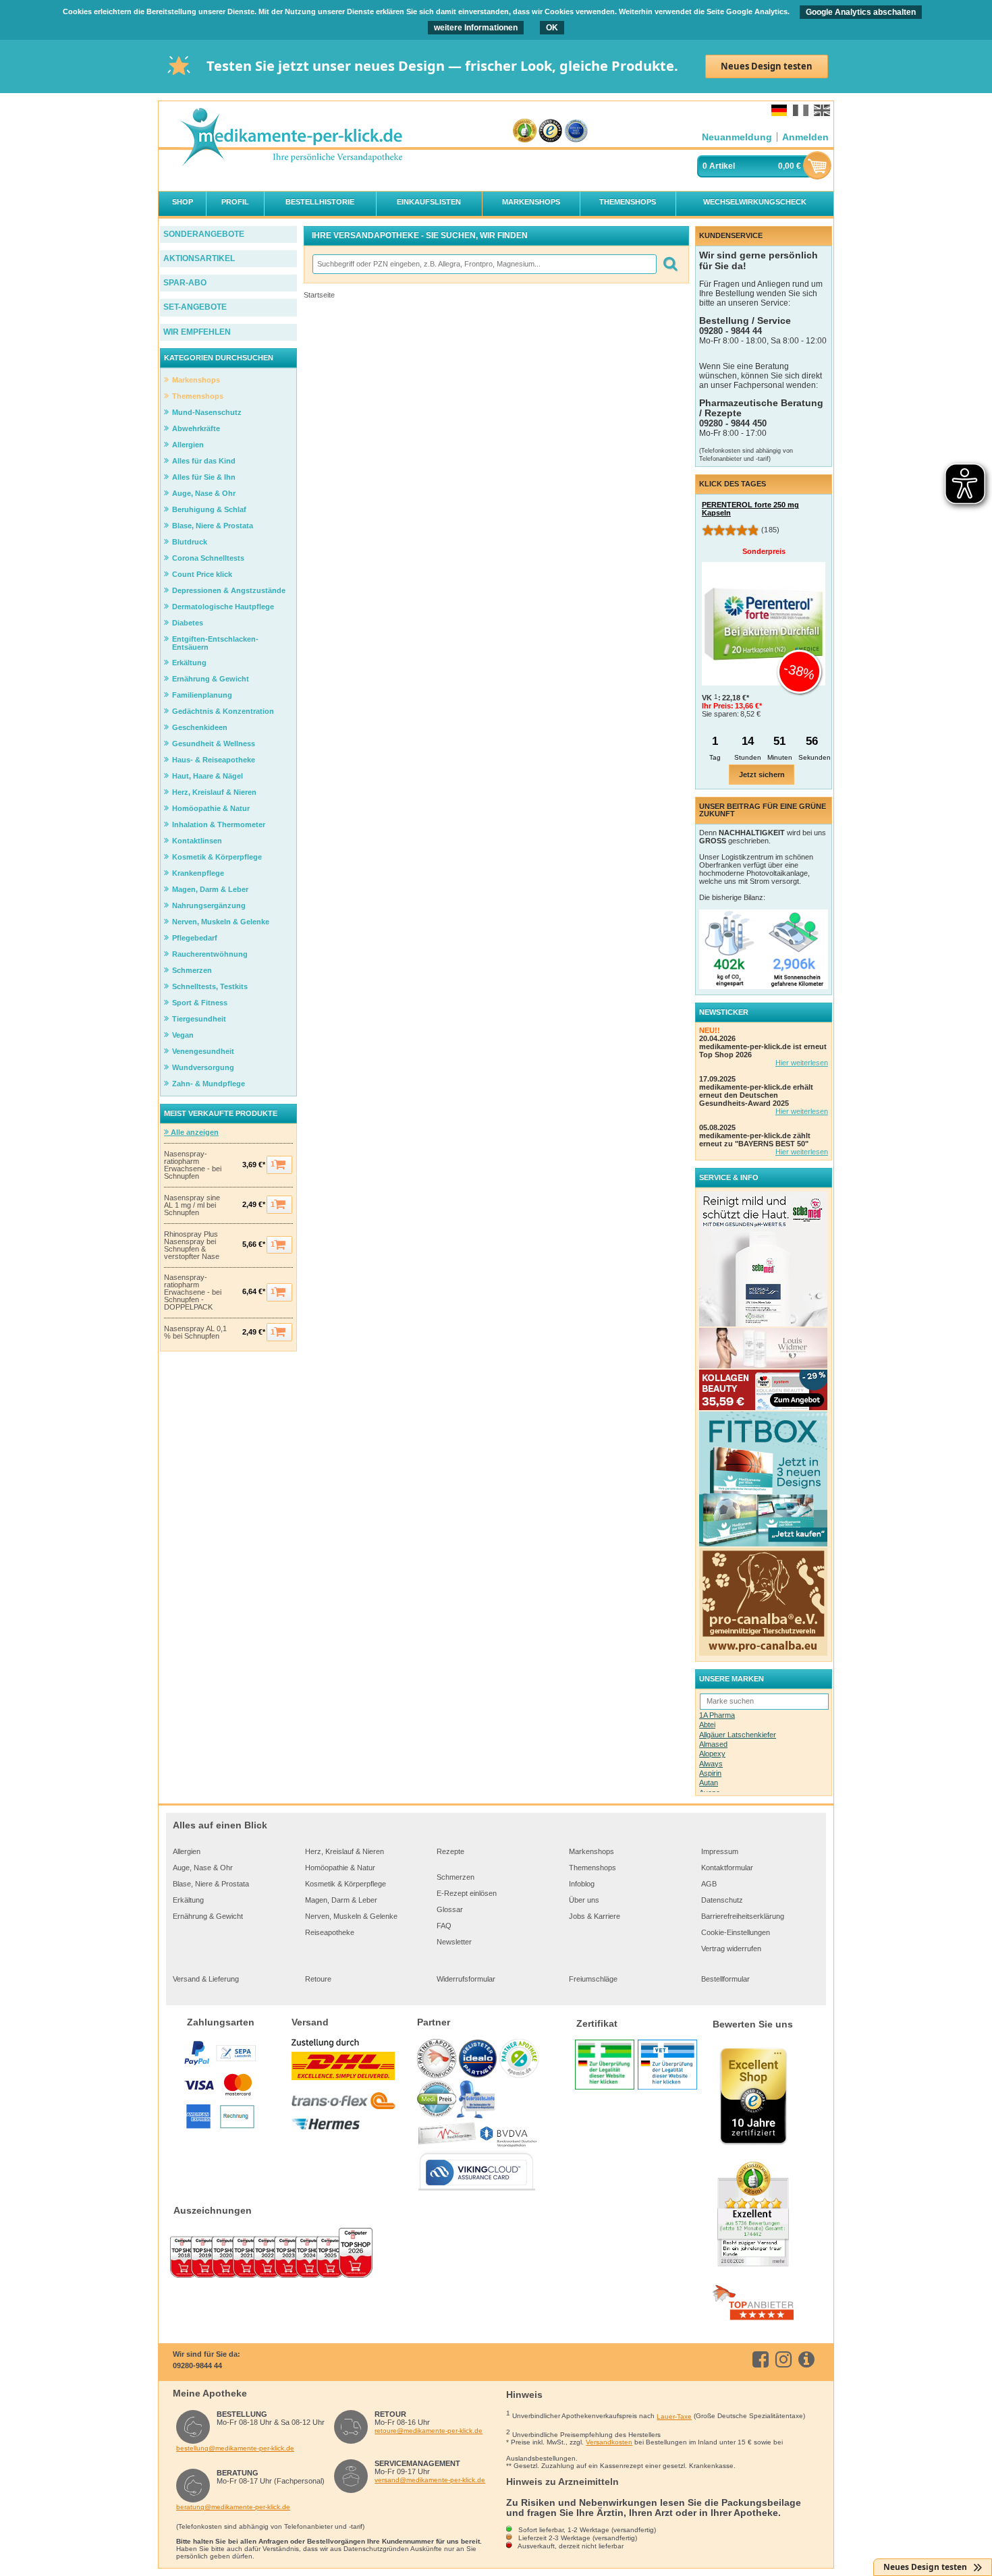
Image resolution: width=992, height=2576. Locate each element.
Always (711, 1764)
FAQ (444, 1926)
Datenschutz (722, 1900)
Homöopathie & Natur (340, 1868)
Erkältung (188, 1900)
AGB (709, 1884)
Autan (709, 1783)
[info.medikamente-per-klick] (809, 2359)
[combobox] (484, 264)
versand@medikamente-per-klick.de (430, 2480)
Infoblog (582, 1884)
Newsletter (454, 1942)
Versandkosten (609, 2442)
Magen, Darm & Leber (341, 1900)
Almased (713, 1744)
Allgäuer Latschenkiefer (738, 1735)
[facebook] (763, 2359)
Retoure (318, 1979)
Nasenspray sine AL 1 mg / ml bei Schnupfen (192, 1205)
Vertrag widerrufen (731, 1949)
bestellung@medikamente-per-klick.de (235, 2448)
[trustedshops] (550, 131)
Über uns (584, 1900)
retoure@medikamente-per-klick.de (429, 2431)
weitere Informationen (476, 28)
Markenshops (591, 1851)
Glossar (450, 1909)
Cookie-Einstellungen (736, 1932)
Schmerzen (456, 1877)
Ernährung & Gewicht (208, 1916)
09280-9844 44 (197, 2365)
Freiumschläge (593, 1979)
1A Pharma (717, 1715)
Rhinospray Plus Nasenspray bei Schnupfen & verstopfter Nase (192, 1245)
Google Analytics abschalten (861, 12)
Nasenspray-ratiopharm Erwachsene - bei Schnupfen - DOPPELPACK (193, 1292)
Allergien (187, 1851)
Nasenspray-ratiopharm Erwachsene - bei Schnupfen (193, 1165)
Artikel (722, 166)
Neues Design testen (767, 66)
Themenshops (593, 1868)
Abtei (707, 1725)
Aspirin (710, 1773)
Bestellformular (725, 1979)
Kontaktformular (727, 1868)
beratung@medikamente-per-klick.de (233, 2507)
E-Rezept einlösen (467, 1893)
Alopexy (712, 1754)
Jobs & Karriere (595, 1916)
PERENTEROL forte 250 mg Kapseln (750, 509)
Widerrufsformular (466, 1979)
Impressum (720, 1851)
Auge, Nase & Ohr (203, 1868)
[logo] (291, 138)
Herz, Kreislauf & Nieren (345, 1851)
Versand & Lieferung (206, 1979)
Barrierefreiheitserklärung (743, 1916)
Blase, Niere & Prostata (211, 1884)
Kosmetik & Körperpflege (346, 1884)
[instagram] (786, 2359)
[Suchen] (670, 264)
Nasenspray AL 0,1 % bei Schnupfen (195, 1333)
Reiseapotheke (330, 1932)
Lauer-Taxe (674, 2416)
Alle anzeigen (194, 1132)
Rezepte (450, 1851)
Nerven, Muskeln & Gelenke (351, 1916)
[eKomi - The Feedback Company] (525, 131)
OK (552, 28)
